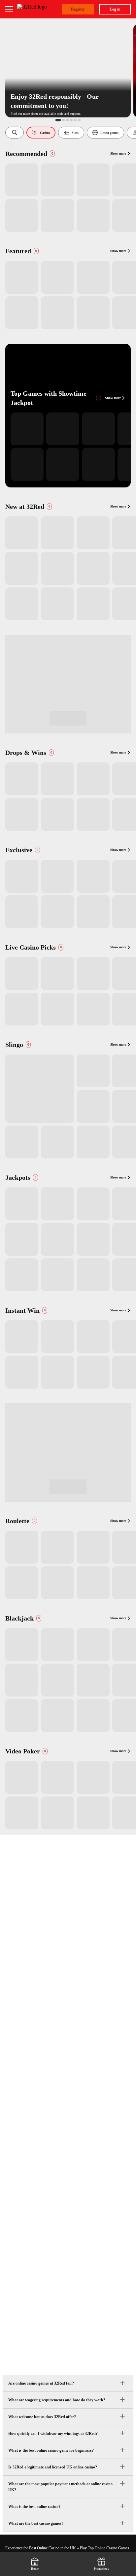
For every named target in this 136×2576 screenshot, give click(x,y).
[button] (15, 133)
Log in (115, 9)
